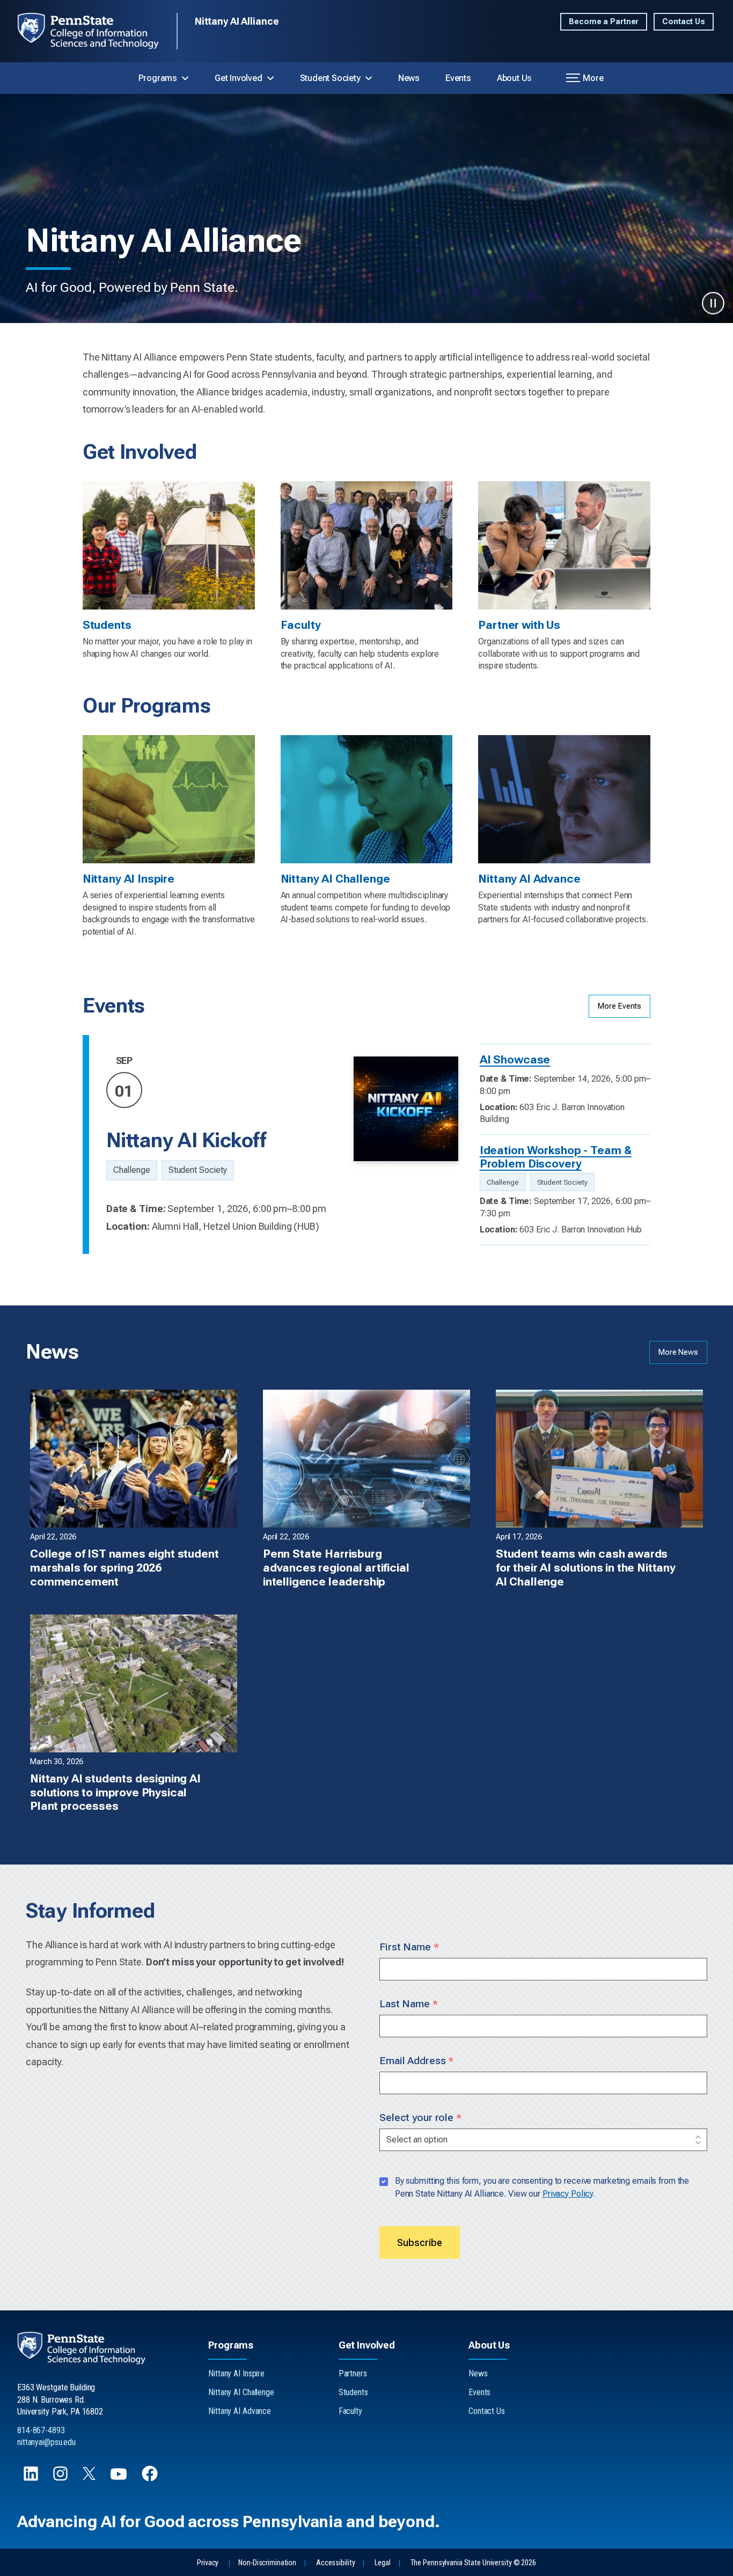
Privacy (208, 2563)
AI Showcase (515, 1059)
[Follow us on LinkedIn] (32, 2479)
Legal (382, 2563)
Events (458, 78)
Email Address (416, 2061)
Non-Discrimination (267, 2563)
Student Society (330, 78)
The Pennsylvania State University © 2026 (473, 2563)
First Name (409, 1947)
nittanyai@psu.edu (46, 2442)
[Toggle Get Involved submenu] (270, 78)
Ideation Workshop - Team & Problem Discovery (556, 1157)
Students (353, 2392)
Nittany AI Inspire (236, 2373)
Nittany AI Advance (240, 2411)
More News (678, 1352)
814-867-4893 (41, 2430)
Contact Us (684, 22)
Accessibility (335, 2563)
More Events (620, 1006)
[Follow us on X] (90, 2477)
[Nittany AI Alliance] (97, 31)
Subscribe (420, 2243)
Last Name (409, 2004)
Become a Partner (604, 22)
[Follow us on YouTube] (120, 2479)
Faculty (350, 2411)
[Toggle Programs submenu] (185, 78)
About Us (514, 78)
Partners (353, 2373)
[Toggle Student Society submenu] (369, 78)
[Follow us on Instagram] (61, 2479)
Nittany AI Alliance (237, 21)
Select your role (420, 2118)
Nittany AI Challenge (241, 2392)
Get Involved (239, 78)
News (409, 78)
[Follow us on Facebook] (151, 2479)
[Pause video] (713, 303)
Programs (158, 78)
